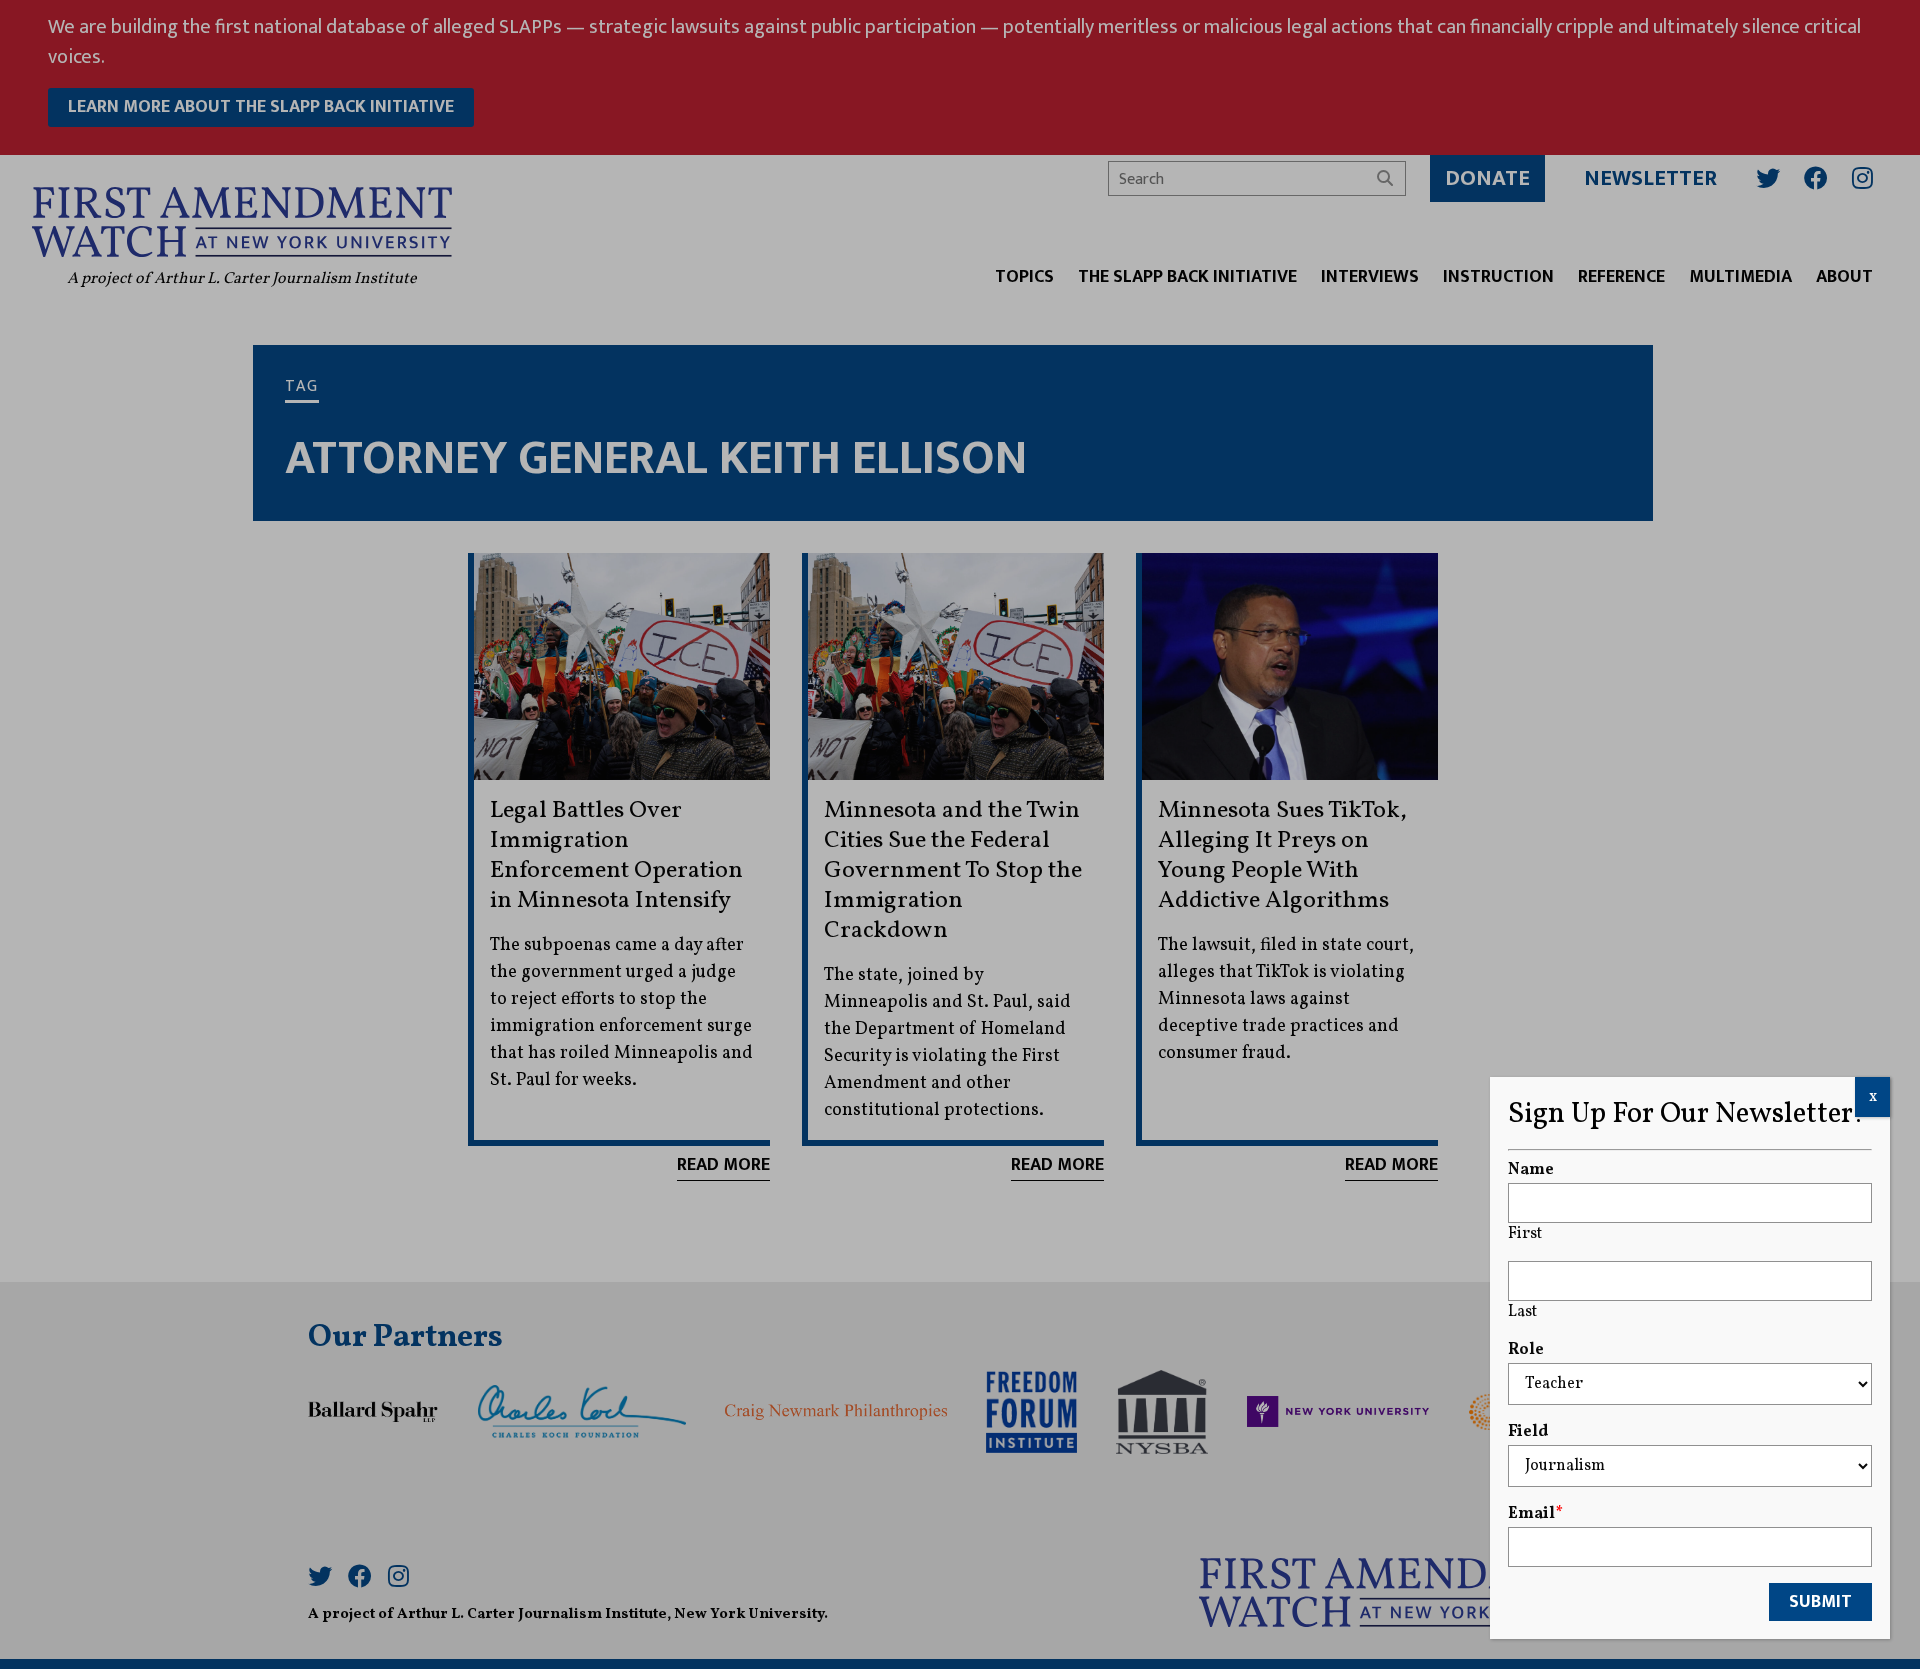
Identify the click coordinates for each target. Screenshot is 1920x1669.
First (1525, 1234)
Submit (1820, 1602)
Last (1522, 1312)
